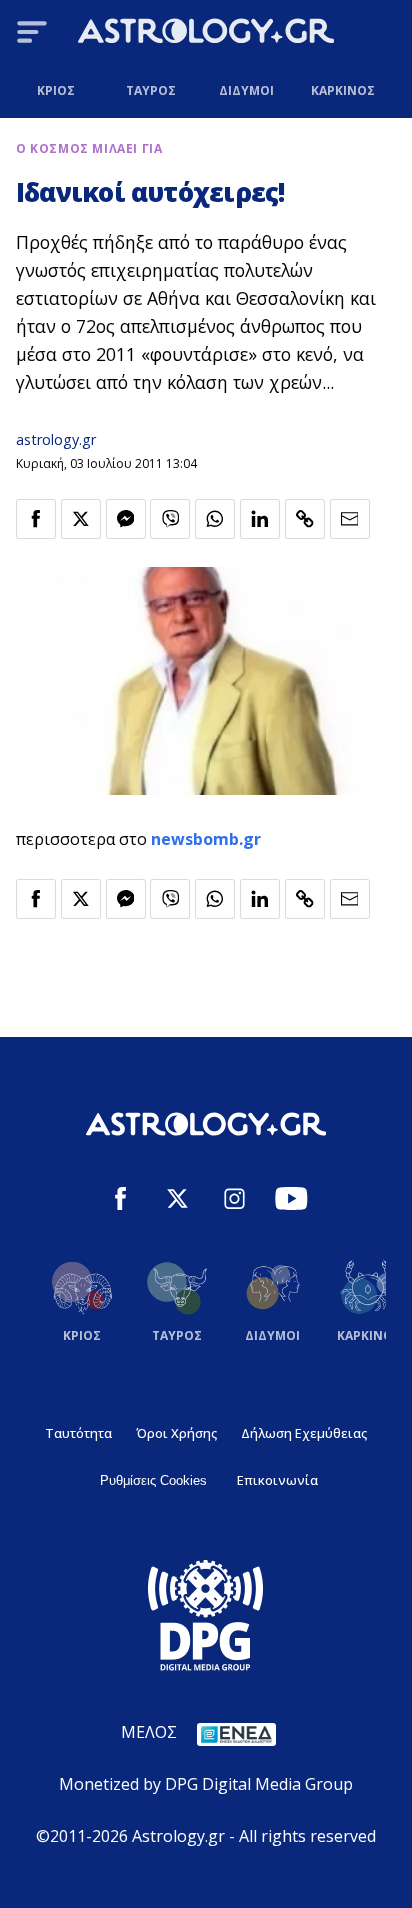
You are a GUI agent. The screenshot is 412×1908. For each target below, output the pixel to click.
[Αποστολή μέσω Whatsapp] (215, 519)
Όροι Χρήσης (176, 1433)
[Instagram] (234, 1201)
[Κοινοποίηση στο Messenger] (126, 519)
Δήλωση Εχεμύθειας (304, 1433)
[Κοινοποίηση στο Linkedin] (260, 519)
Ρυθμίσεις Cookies (153, 1480)
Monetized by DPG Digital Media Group (206, 1784)
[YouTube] (291, 1201)
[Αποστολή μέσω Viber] (170, 519)
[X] (177, 1201)
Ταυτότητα (78, 1433)
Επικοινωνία (277, 1480)
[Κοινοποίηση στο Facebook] (36, 519)
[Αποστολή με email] (350, 519)
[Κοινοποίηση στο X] (81, 519)
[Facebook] (120, 1201)
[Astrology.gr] (206, 34)
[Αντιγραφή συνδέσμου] (305, 519)
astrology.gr (56, 439)
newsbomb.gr (206, 839)
